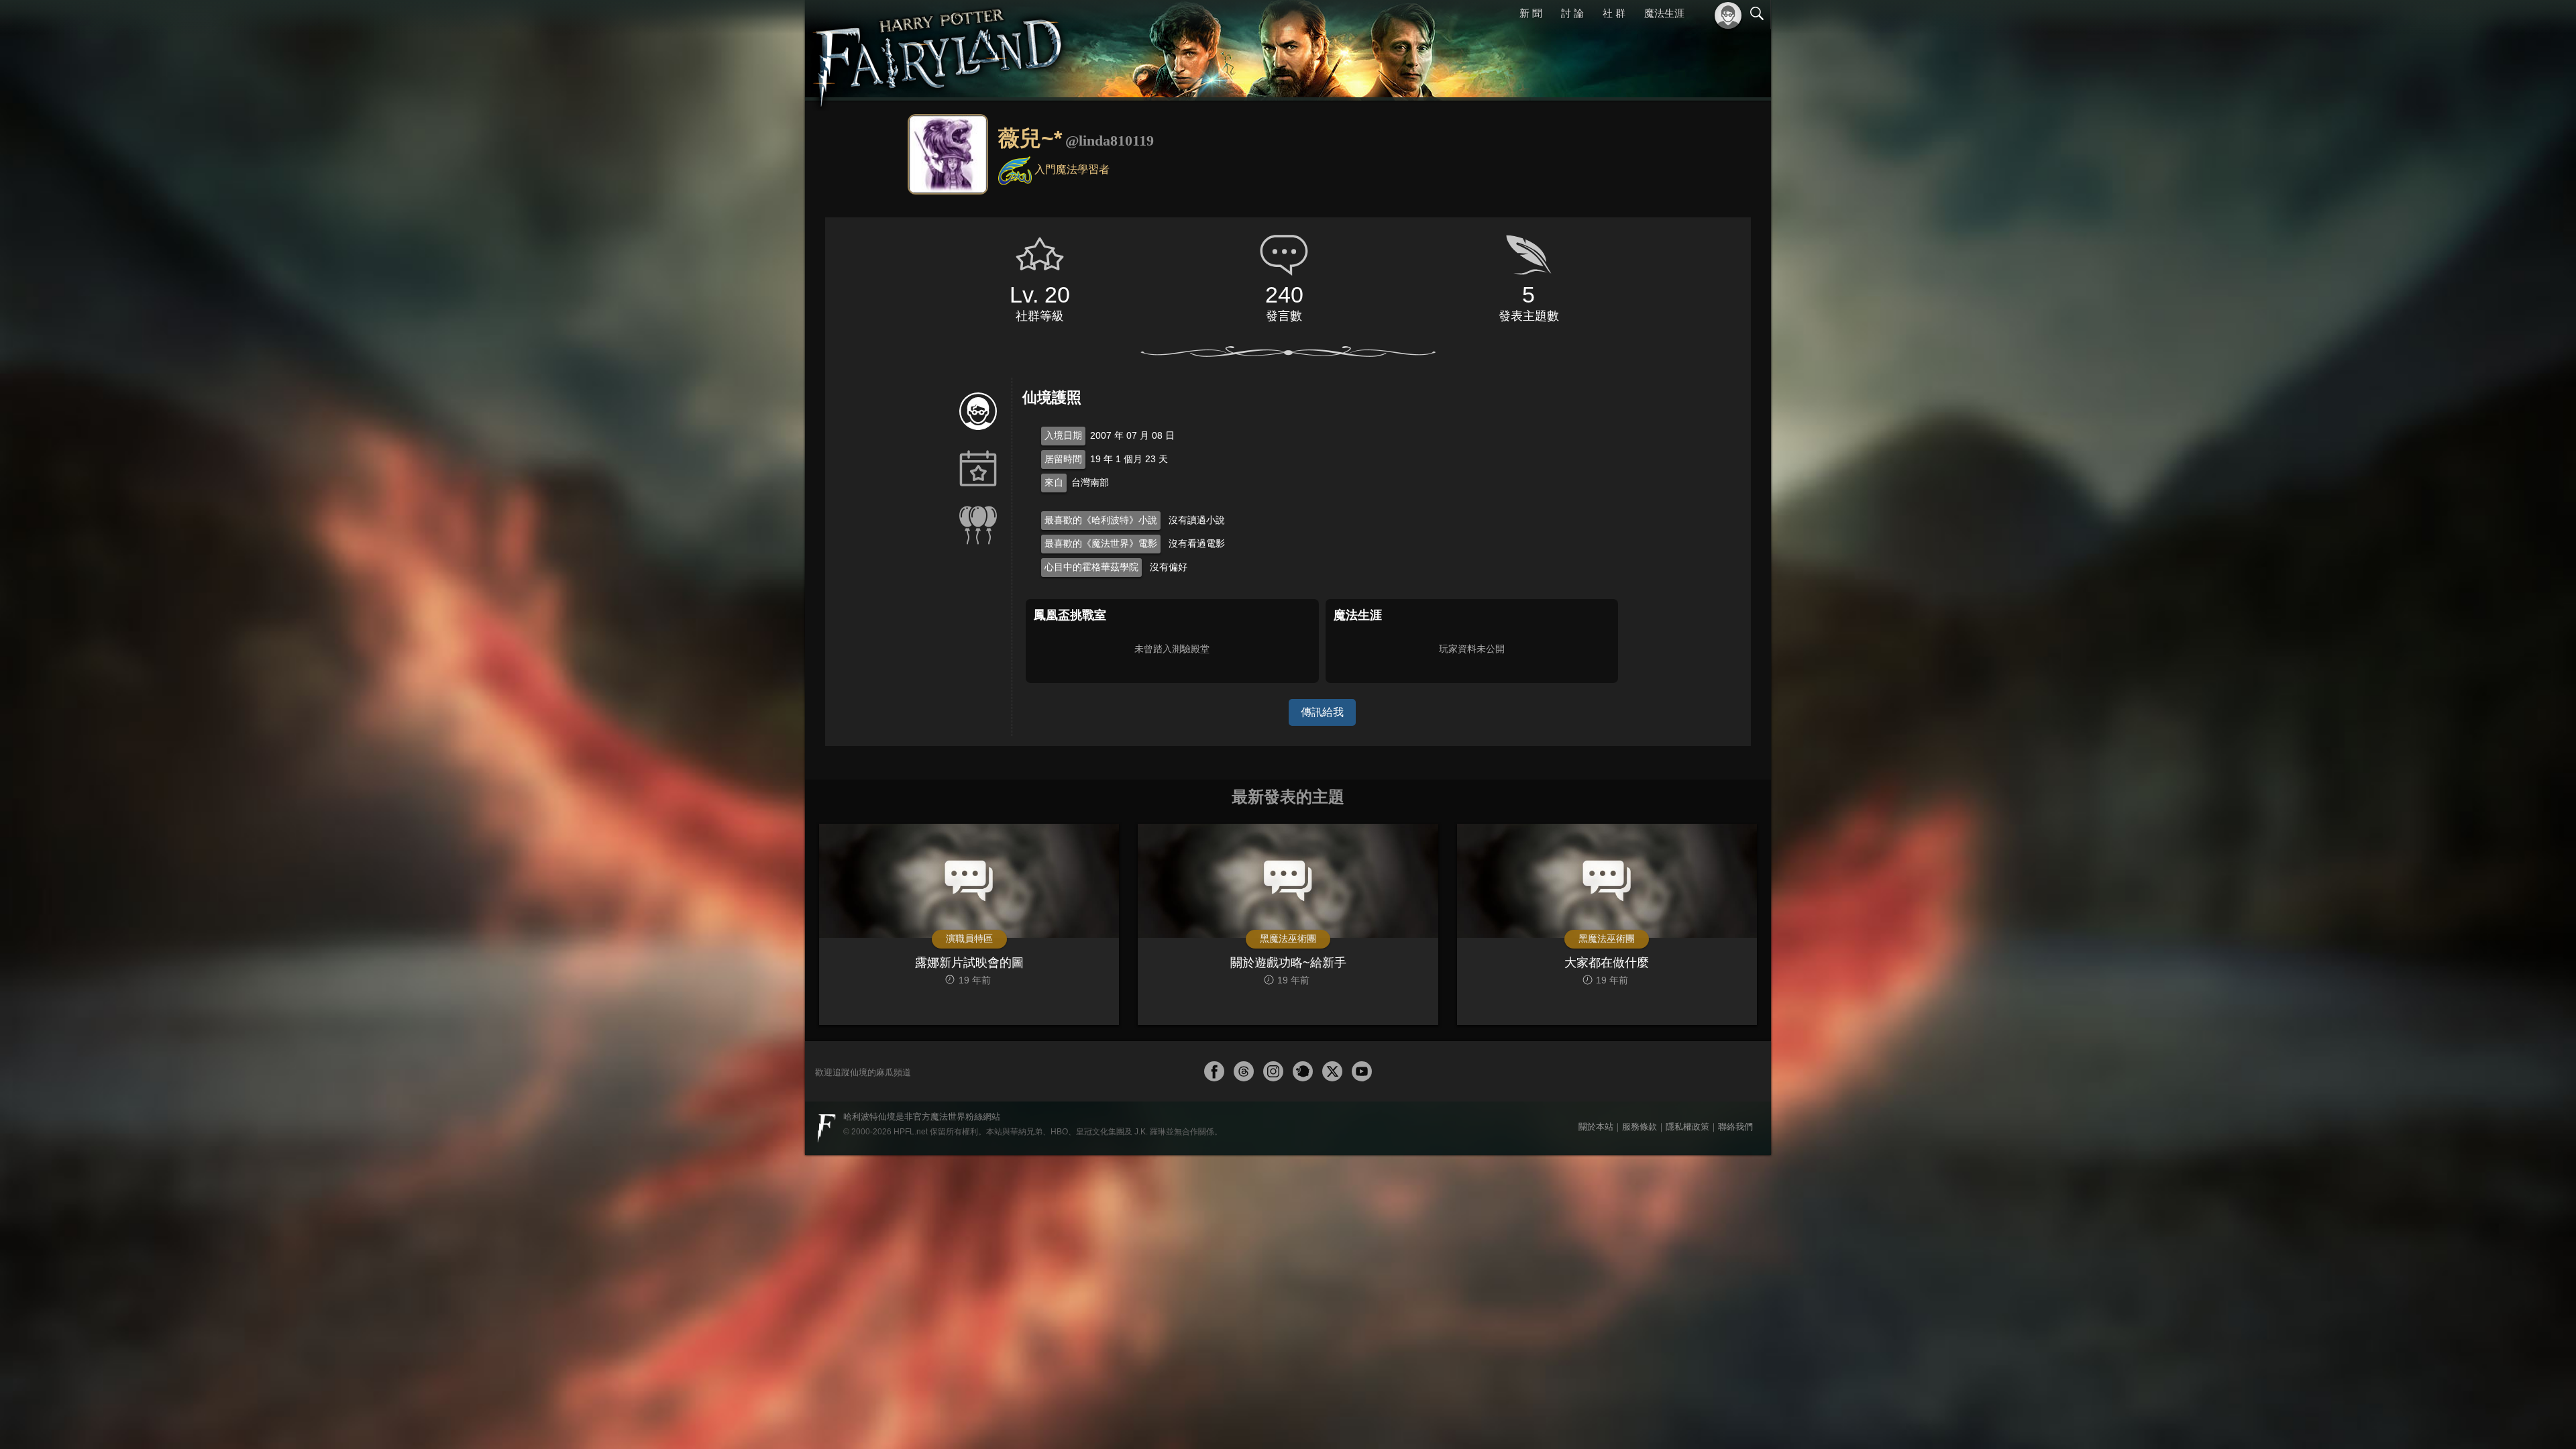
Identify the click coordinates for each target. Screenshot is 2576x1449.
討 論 (1574, 13)
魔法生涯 (1664, 13)
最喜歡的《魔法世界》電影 (1101, 543)
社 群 (1615, 13)
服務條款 (1640, 1127)
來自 (1054, 482)
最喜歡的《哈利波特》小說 (1101, 520)
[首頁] (939, 50)
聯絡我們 (1735, 1127)
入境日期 (1063, 435)
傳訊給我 (1322, 712)
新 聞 (1533, 13)
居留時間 (1063, 459)
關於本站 (1596, 1127)
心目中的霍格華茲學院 (1091, 567)
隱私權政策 (1687, 1127)
